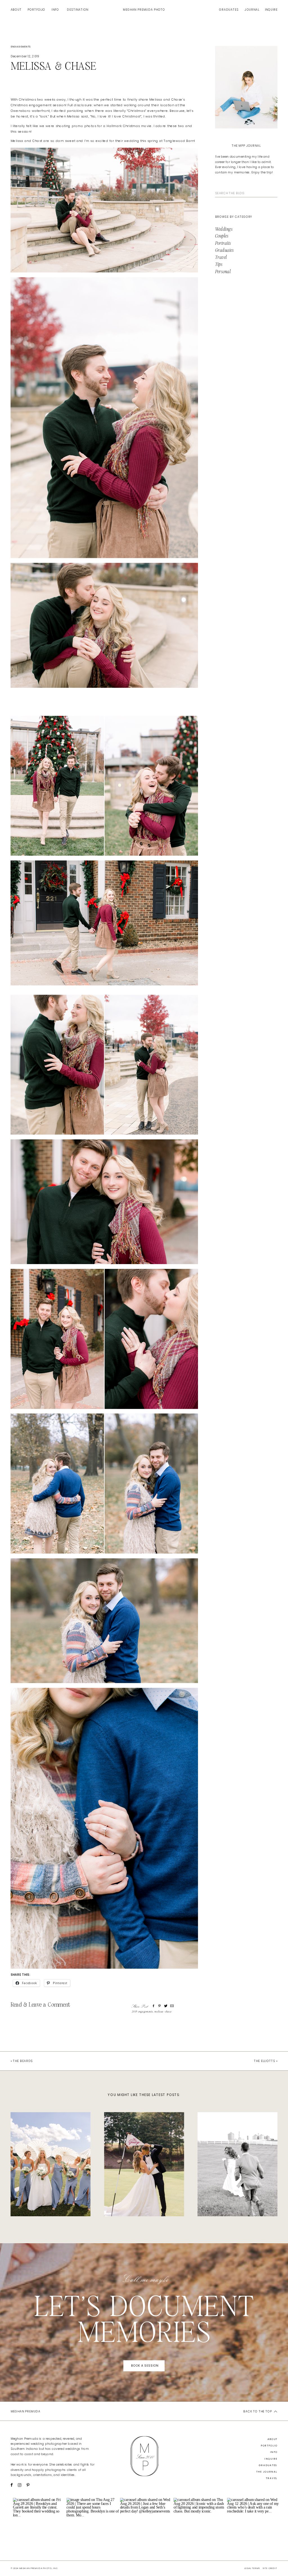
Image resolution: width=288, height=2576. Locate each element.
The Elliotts (265, 2061)
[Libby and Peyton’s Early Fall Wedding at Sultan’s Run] (144, 2164)
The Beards (23, 2061)
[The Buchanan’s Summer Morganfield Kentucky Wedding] (237, 2164)
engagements (21, 47)
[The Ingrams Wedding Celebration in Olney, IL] (51, 2164)
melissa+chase (163, 2012)
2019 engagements (142, 2012)
